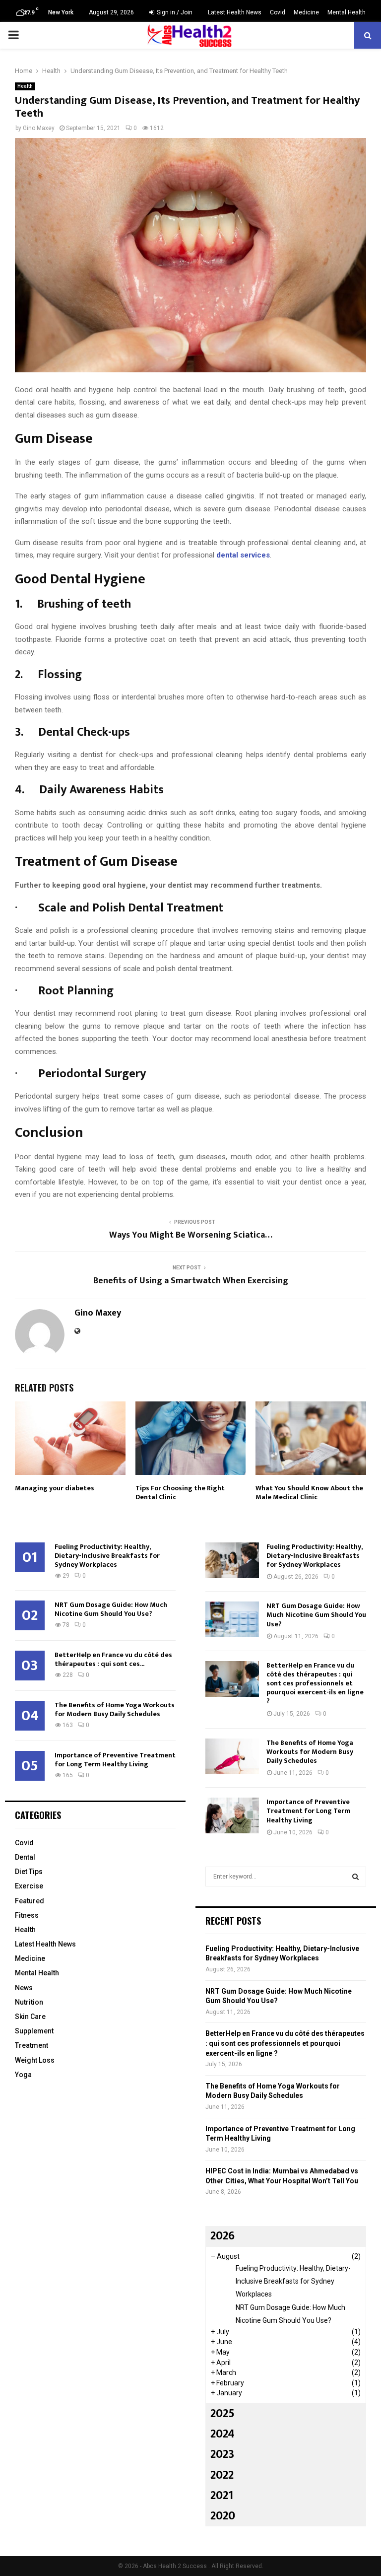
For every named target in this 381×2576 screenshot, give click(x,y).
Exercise (29, 1886)
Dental (25, 1857)
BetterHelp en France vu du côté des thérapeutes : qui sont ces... (113, 1659)
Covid (278, 12)
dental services (243, 555)
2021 (222, 2496)
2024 (222, 2434)
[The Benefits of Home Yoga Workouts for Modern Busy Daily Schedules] (232, 1756)
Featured (30, 1901)
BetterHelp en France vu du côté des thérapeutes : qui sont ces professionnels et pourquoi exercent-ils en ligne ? (315, 1683)
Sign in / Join (174, 12)
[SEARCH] (355, 1877)
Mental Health (347, 12)
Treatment (32, 2045)
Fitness (27, 1915)
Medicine (306, 12)
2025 (222, 2414)
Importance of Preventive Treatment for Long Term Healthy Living (115, 1760)
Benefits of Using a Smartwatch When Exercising (191, 1281)
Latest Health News (235, 12)
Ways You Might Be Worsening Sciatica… (191, 1235)
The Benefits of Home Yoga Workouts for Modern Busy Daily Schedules (115, 1709)
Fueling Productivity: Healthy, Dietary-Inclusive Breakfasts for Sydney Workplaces (107, 1556)
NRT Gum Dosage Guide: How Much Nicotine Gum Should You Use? (111, 1609)
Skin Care (30, 2017)
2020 (223, 2516)
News (24, 1988)
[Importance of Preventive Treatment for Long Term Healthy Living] (232, 1815)
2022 (222, 2475)
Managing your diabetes (55, 1488)
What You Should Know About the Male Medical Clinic (309, 1493)
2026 (222, 2236)
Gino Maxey (39, 128)
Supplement (34, 2031)
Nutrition (29, 2002)
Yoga (23, 2075)
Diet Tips (29, 1872)
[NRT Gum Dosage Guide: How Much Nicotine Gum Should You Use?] (232, 1619)
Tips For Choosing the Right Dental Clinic (180, 1493)
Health (25, 86)
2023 (222, 2454)
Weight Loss (35, 2060)
